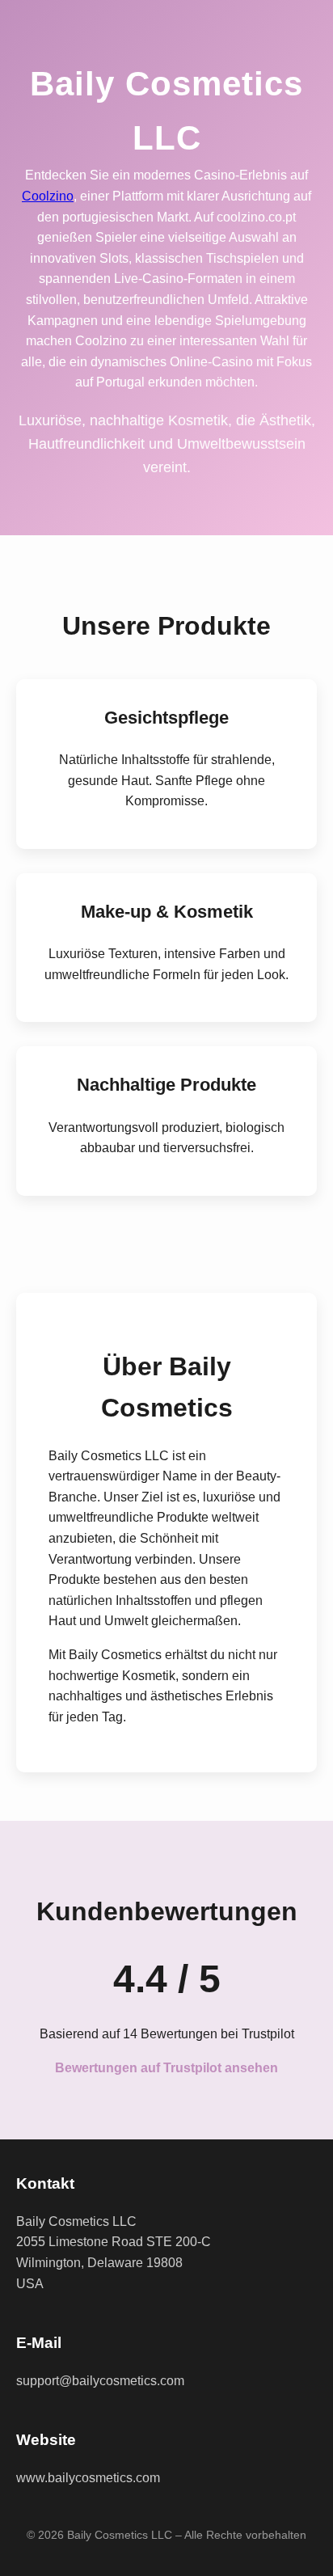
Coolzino (48, 196)
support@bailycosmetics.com (100, 2381)
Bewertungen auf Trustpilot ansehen (166, 2068)
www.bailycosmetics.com (88, 2478)
